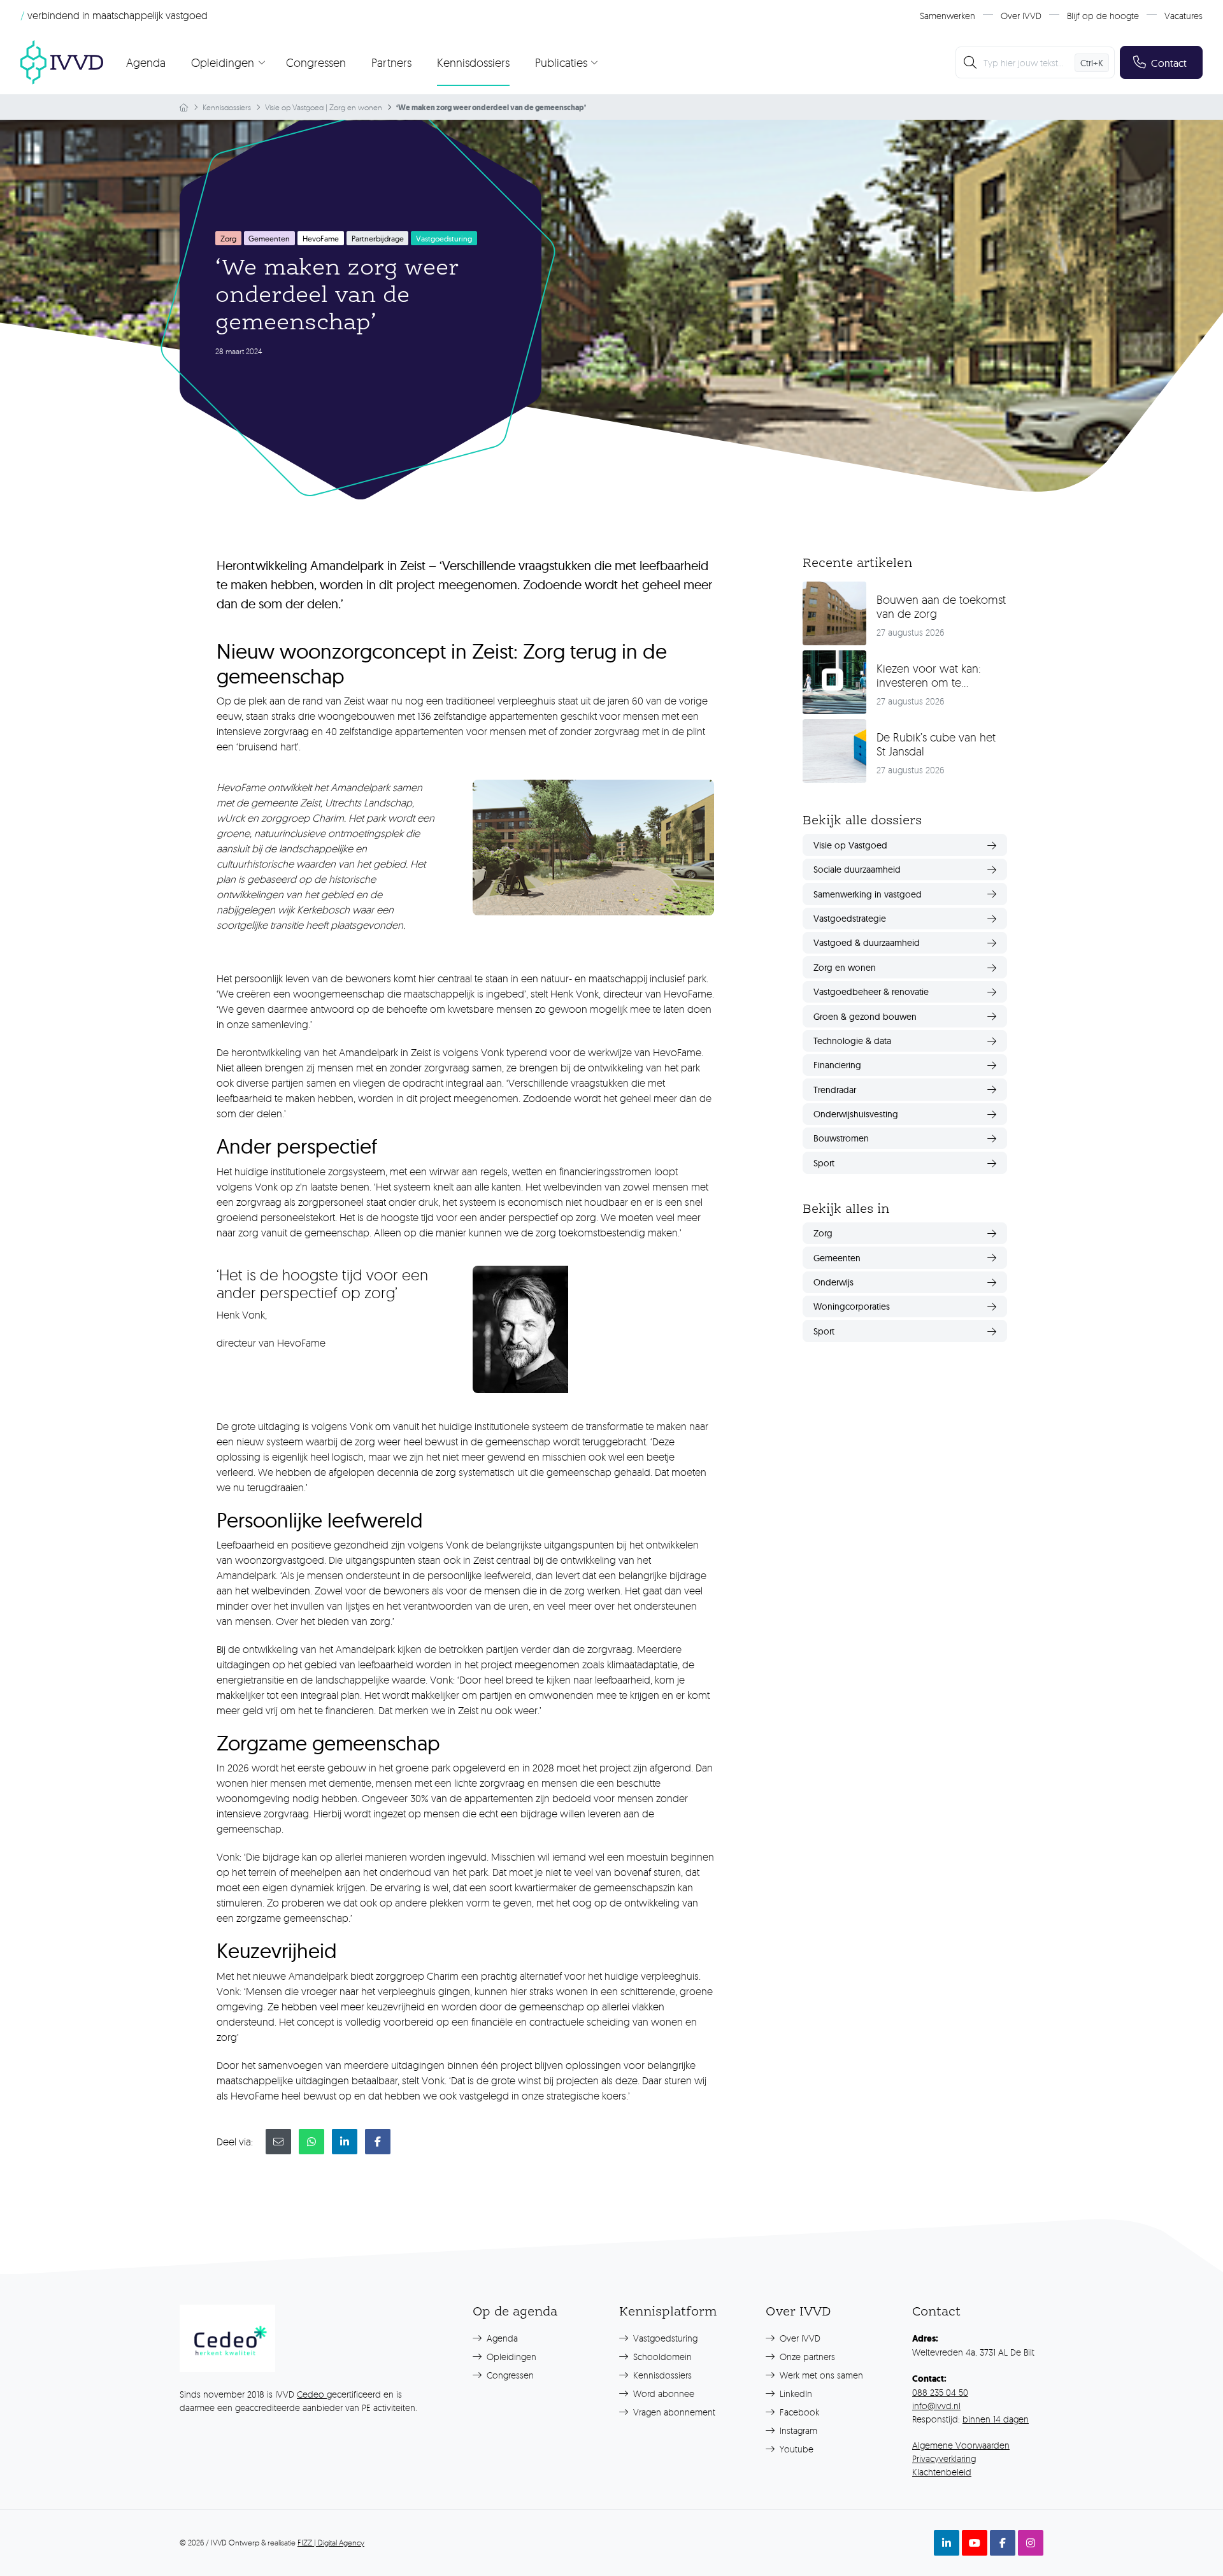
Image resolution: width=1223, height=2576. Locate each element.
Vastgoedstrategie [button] (850, 919)
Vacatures (1184, 16)
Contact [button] (1169, 63)
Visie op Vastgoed (294, 107)
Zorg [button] (823, 1233)
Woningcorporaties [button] (852, 1306)
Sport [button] (824, 1163)
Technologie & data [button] (852, 1041)
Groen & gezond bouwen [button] (865, 1017)
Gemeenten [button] (837, 1258)
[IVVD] (62, 62)
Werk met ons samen (820, 2375)
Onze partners (806, 2357)
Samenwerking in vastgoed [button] (868, 894)
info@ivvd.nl (936, 2406)
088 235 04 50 (940, 2392)
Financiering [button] (837, 1065)
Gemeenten (269, 239)
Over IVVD (1021, 16)
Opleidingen (510, 2357)
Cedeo (312, 2394)
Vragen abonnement (673, 2412)
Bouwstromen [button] (841, 1138)
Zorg (228, 239)
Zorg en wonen (356, 107)
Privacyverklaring (944, 2458)
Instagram (797, 2430)
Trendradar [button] (835, 1090)
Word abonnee (662, 2394)
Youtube (795, 2449)
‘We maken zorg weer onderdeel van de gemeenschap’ (491, 108)
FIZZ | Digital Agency (331, 2543)
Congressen (316, 62)
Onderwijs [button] (833, 1282)
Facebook (798, 2412)
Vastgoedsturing (664, 2338)
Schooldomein (661, 2357)
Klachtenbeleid (942, 2472)
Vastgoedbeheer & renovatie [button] (871, 992)
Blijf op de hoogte (1103, 16)
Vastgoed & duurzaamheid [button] (867, 943)
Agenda (146, 62)
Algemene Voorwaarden (961, 2445)
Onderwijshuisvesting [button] (856, 1114)
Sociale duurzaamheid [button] (857, 869)
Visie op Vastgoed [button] (850, 845)
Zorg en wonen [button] (845, 968)
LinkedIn (795, 2394)
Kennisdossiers (473, 62)
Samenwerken (948, 16)
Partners (391, 62)
